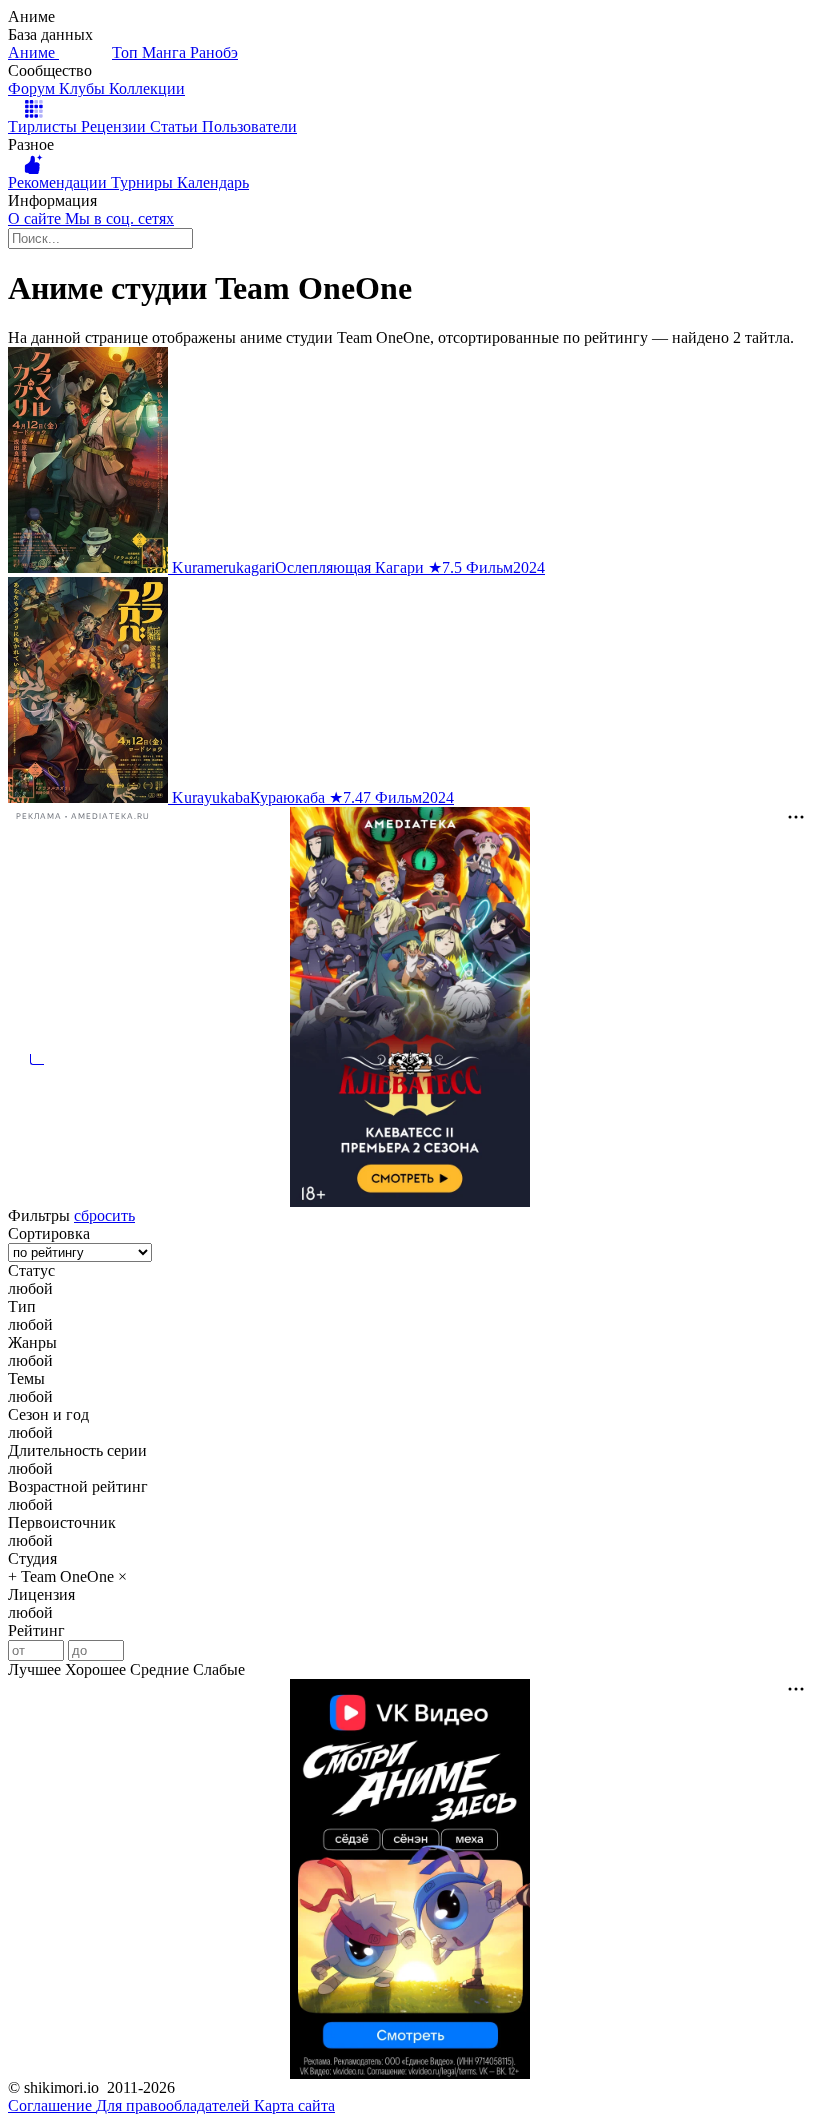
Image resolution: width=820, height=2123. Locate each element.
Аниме (33, 52)
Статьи (176, 126)
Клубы (84, 88)
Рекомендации (59, 182)
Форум (33, 88)
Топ (127, 52)
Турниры (144, 182)
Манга (166, 52)
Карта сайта (294, 2105)
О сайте (36, 218)
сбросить (104, 1215)
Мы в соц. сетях (119, 218)
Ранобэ (214, 52)
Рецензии (115, 126)
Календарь (213, 182)
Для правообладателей (175, 2105)
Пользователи (249, 126)
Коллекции (147, 88)
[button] (410, 1289)
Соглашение (52, 2105)
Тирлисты (44, 126)
